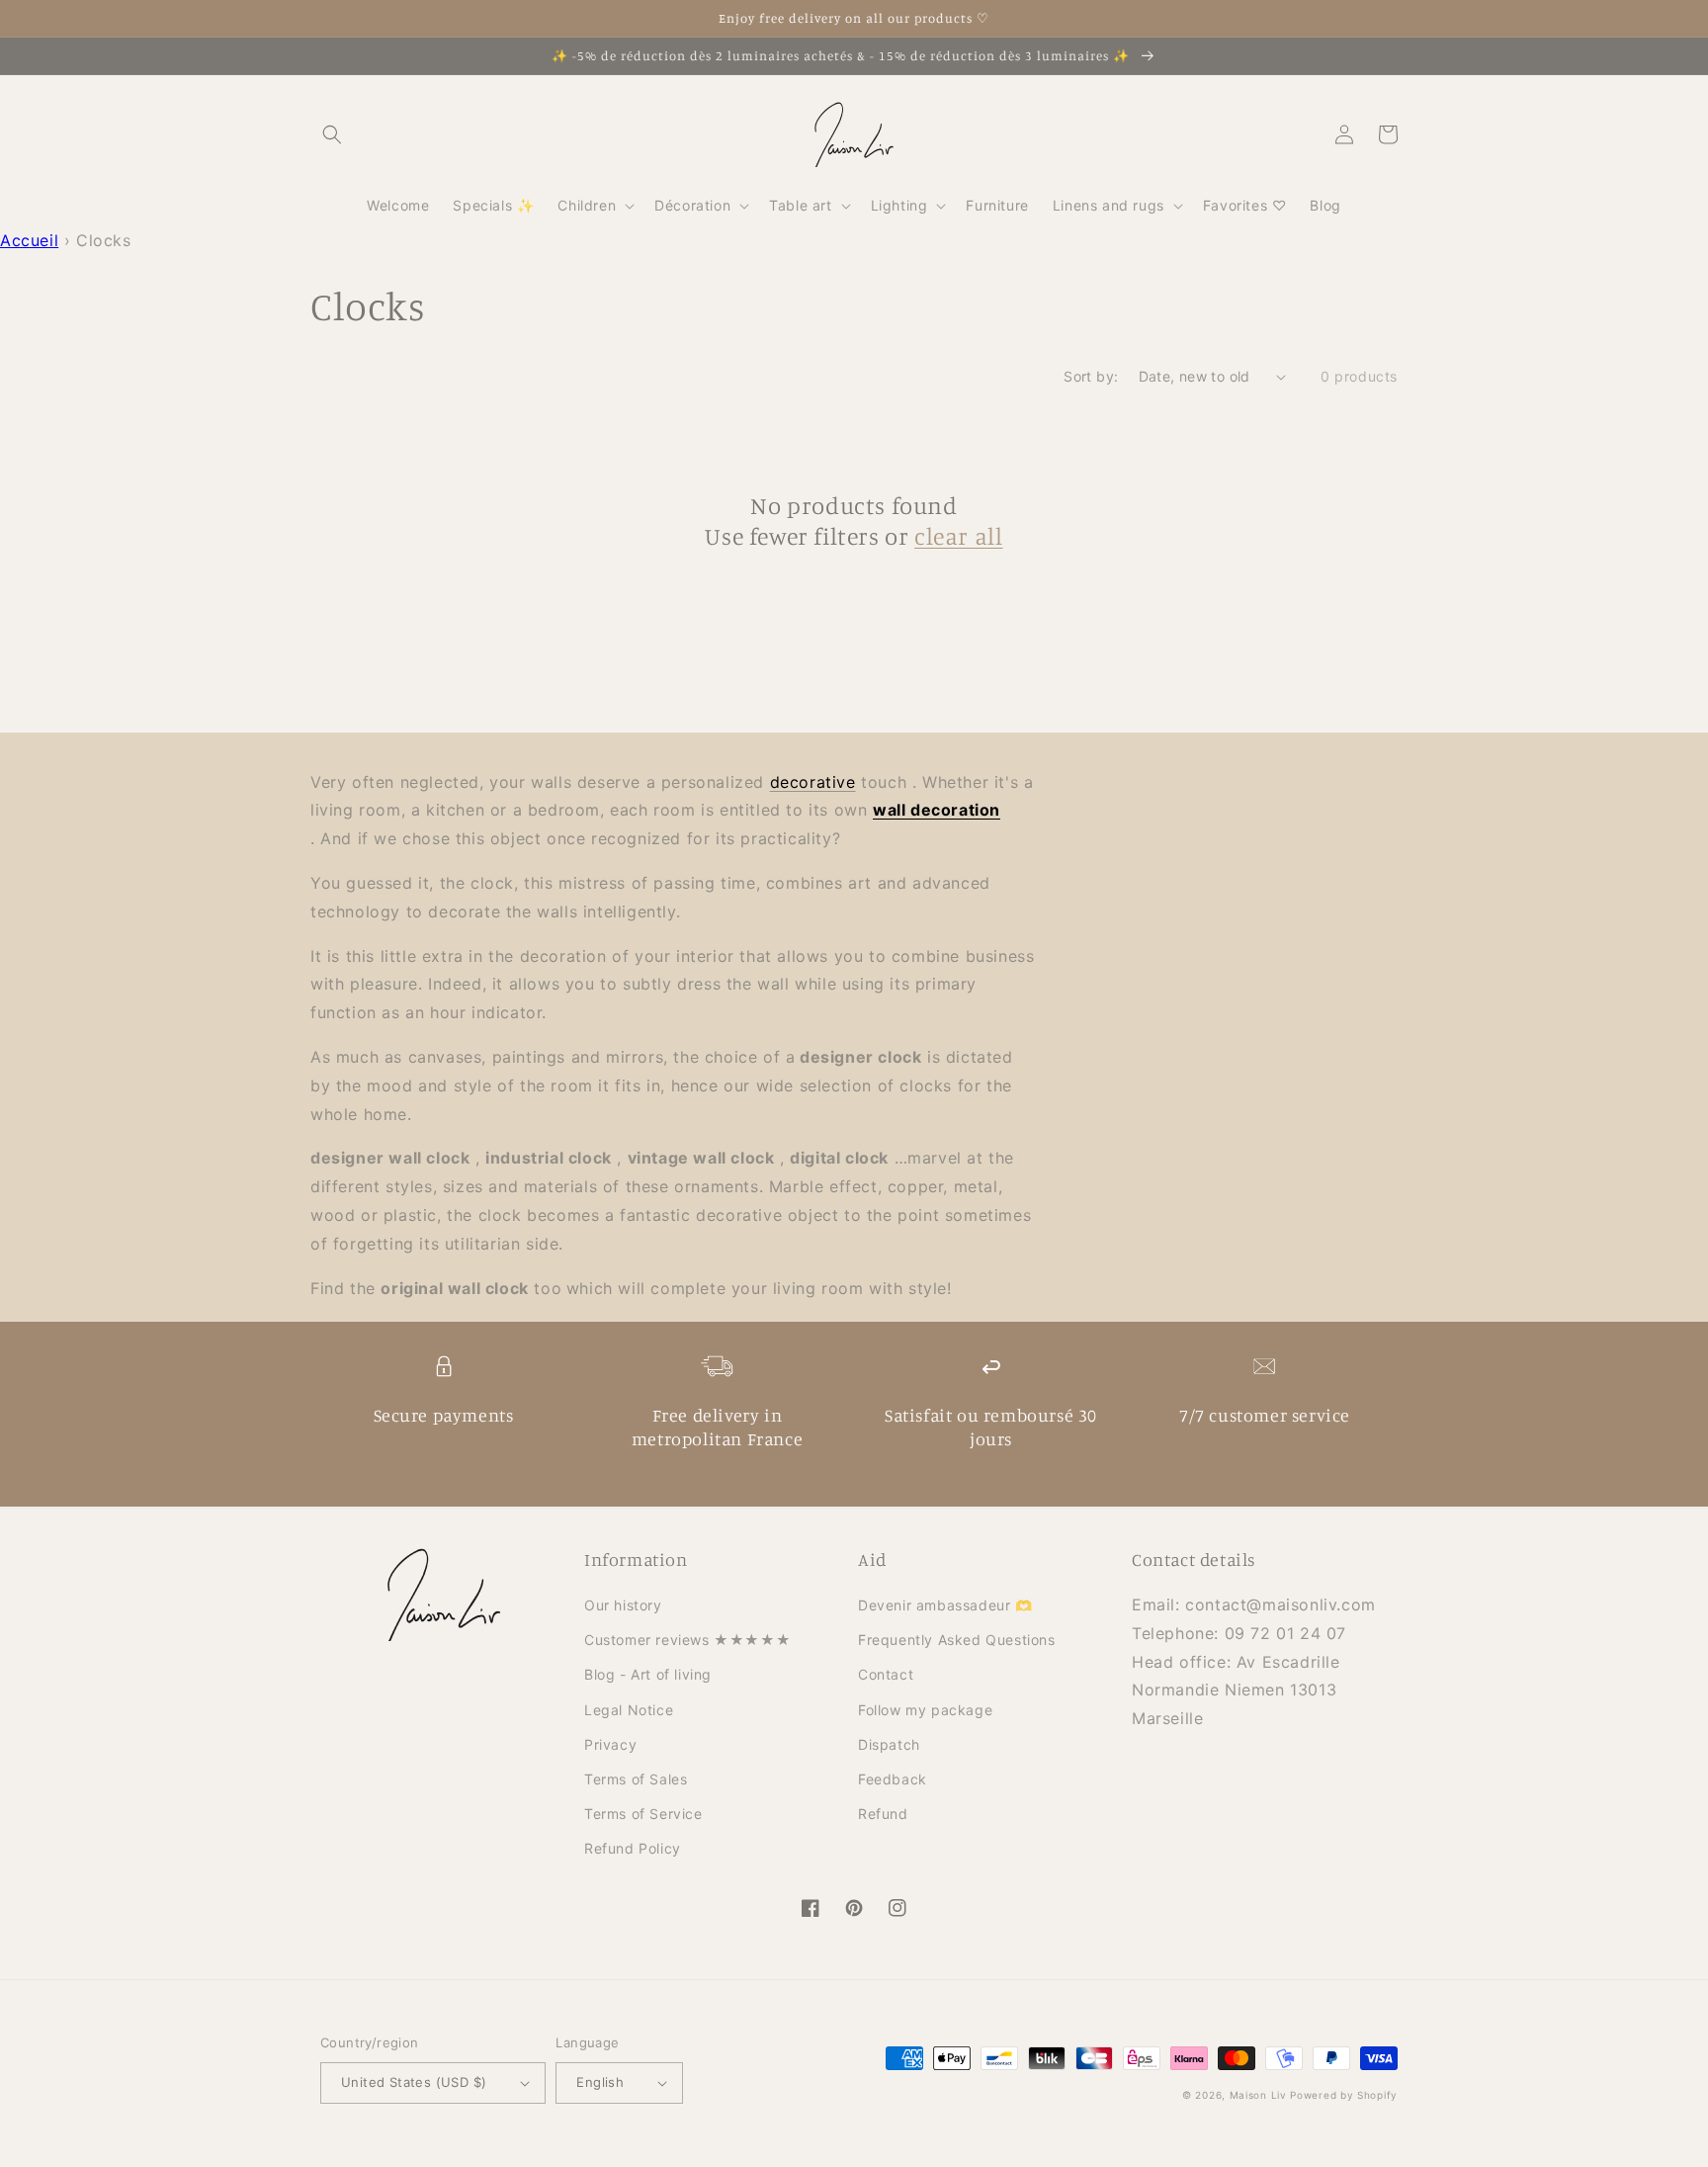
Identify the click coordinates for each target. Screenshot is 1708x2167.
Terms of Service (643, 1814)
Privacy (610, 1744)
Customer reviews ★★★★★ (687, 1640)
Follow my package (925, 1710)
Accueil (29, 240)
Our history (623, 1605)
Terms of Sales (636, 1779)
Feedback (893, 1779)
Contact (886, 1674)
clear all (958, 536)
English (600, 2082)
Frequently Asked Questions (957, 1640)
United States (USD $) (414, 2082)
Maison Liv (1258, 2095)
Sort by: (1091, 376)
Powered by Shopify (1344, 2095)
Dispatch (889, 1744)
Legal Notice (629, 1710)
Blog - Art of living (648, 1674)
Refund (883, 1814)
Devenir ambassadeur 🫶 (945, 1605)
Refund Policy (633, 1848)
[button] (332, 134)
